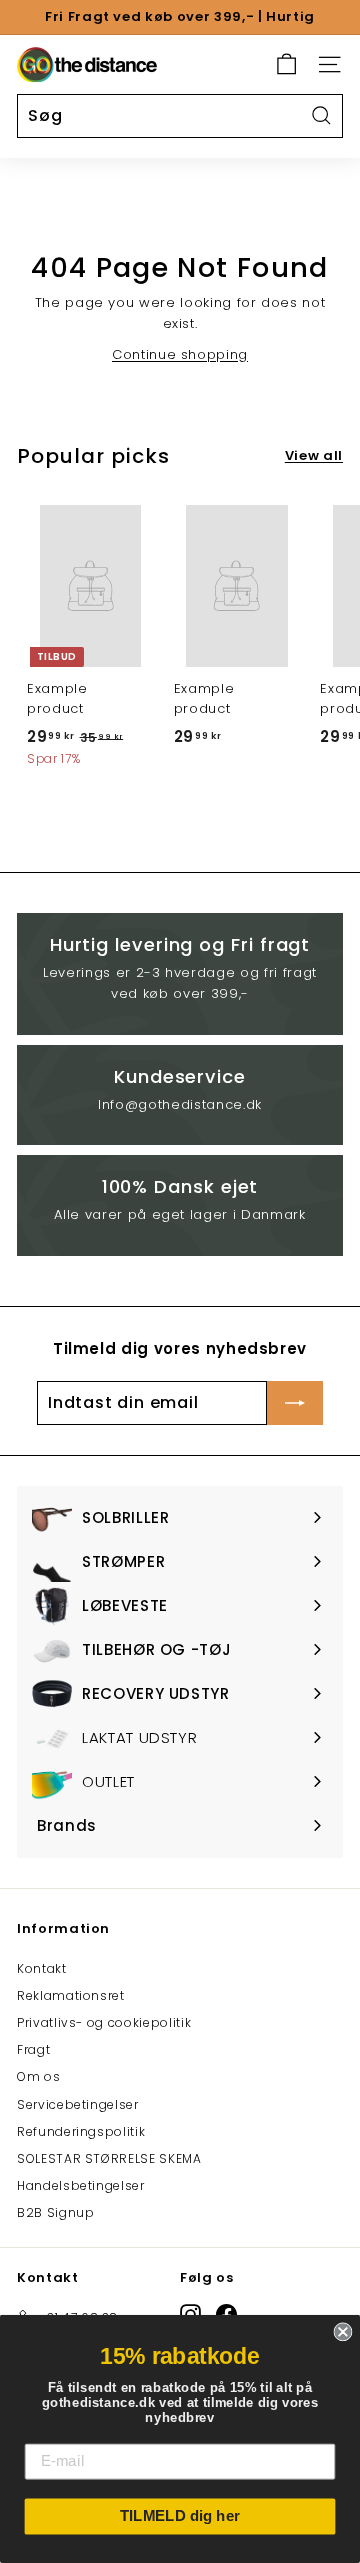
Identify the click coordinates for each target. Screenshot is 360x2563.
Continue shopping (180, 354)
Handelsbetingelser (81, 2185)
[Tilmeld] (295, 1403)
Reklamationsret (71, 1995)
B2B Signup (56, 2212)
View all (314, 455)
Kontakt (42, 1968)
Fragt (33, 2049)
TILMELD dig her (180, 2516)
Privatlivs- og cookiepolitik (104, 2022)
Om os (38, 2076)
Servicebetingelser (78, 2104)
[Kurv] (286, 64)
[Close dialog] (342, 2331)
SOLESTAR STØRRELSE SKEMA (109, 2158)
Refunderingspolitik (81, 2131)
